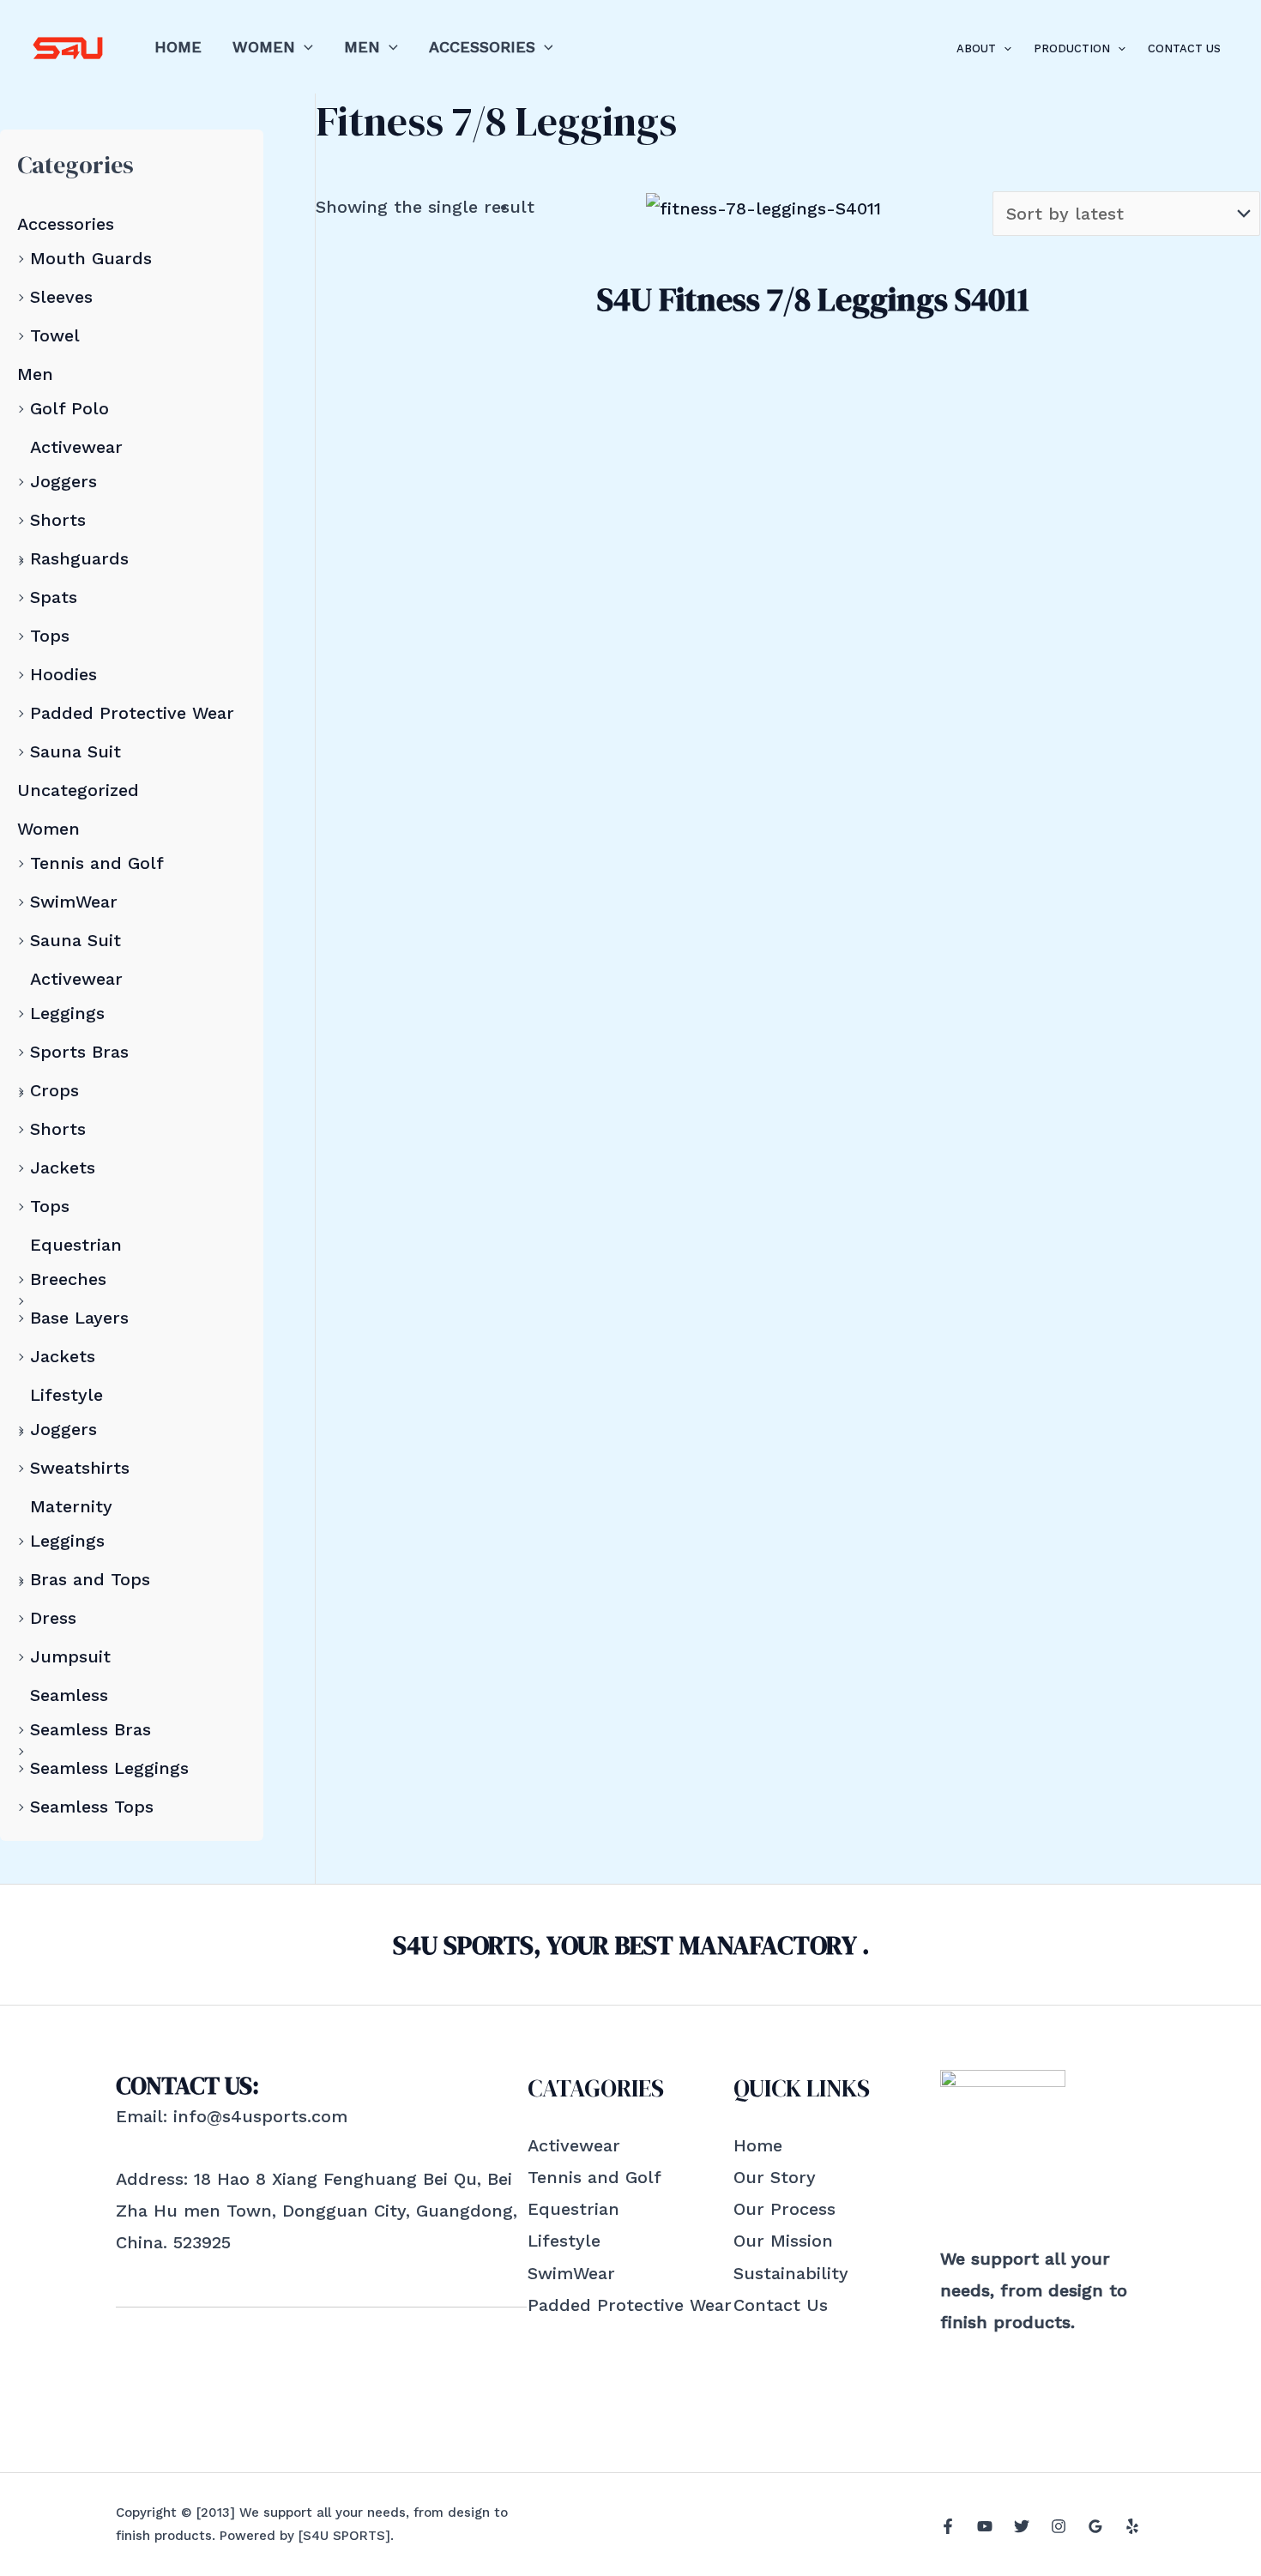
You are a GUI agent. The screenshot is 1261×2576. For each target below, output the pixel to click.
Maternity (71, 1506)
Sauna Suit (75, 751)
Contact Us (1184, 48)
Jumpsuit (70, 1656)
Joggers (63, 481)
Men (362, 47)
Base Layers (79, 1318)
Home (178, 47)
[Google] (1095, 2526)
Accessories (482, 47)
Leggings (67, 1013)
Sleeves (61, 297)
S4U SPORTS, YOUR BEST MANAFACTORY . (631, 1945)
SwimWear (74, 902)
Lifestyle (66, 1395)
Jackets (63, 1167)
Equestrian (76, 1245)
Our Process (784, 2209)
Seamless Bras (91, 1729)
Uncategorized (78, 790)
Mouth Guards (91, 258)
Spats (54, 597)
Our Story (775, 2177)
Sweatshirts (80, 1468)
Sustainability (791, 2273)
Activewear (76, 447)
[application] (304, 47)
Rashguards (79, 558)
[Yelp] (1132, 2526)
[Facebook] (948, 2526)
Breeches (68, 1279)
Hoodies (63, 674)
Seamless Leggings (109, 1768)
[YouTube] (985, 2526)
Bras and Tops (90, 1579)
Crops (54, 1090)
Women (264, 47)
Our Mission (783, 2241)
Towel (55, 335)
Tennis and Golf (97, 863)
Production (1072, 48)
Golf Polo (69, 408)
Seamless (69, 1695)
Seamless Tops (92, 1807)
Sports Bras (79, 1052)
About (976, 48)
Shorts (58, 520)
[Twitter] (1022, 2526)
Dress (53, 1618)
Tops (50, 636)
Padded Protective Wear (132, 713)
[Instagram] (1059, 2526)
